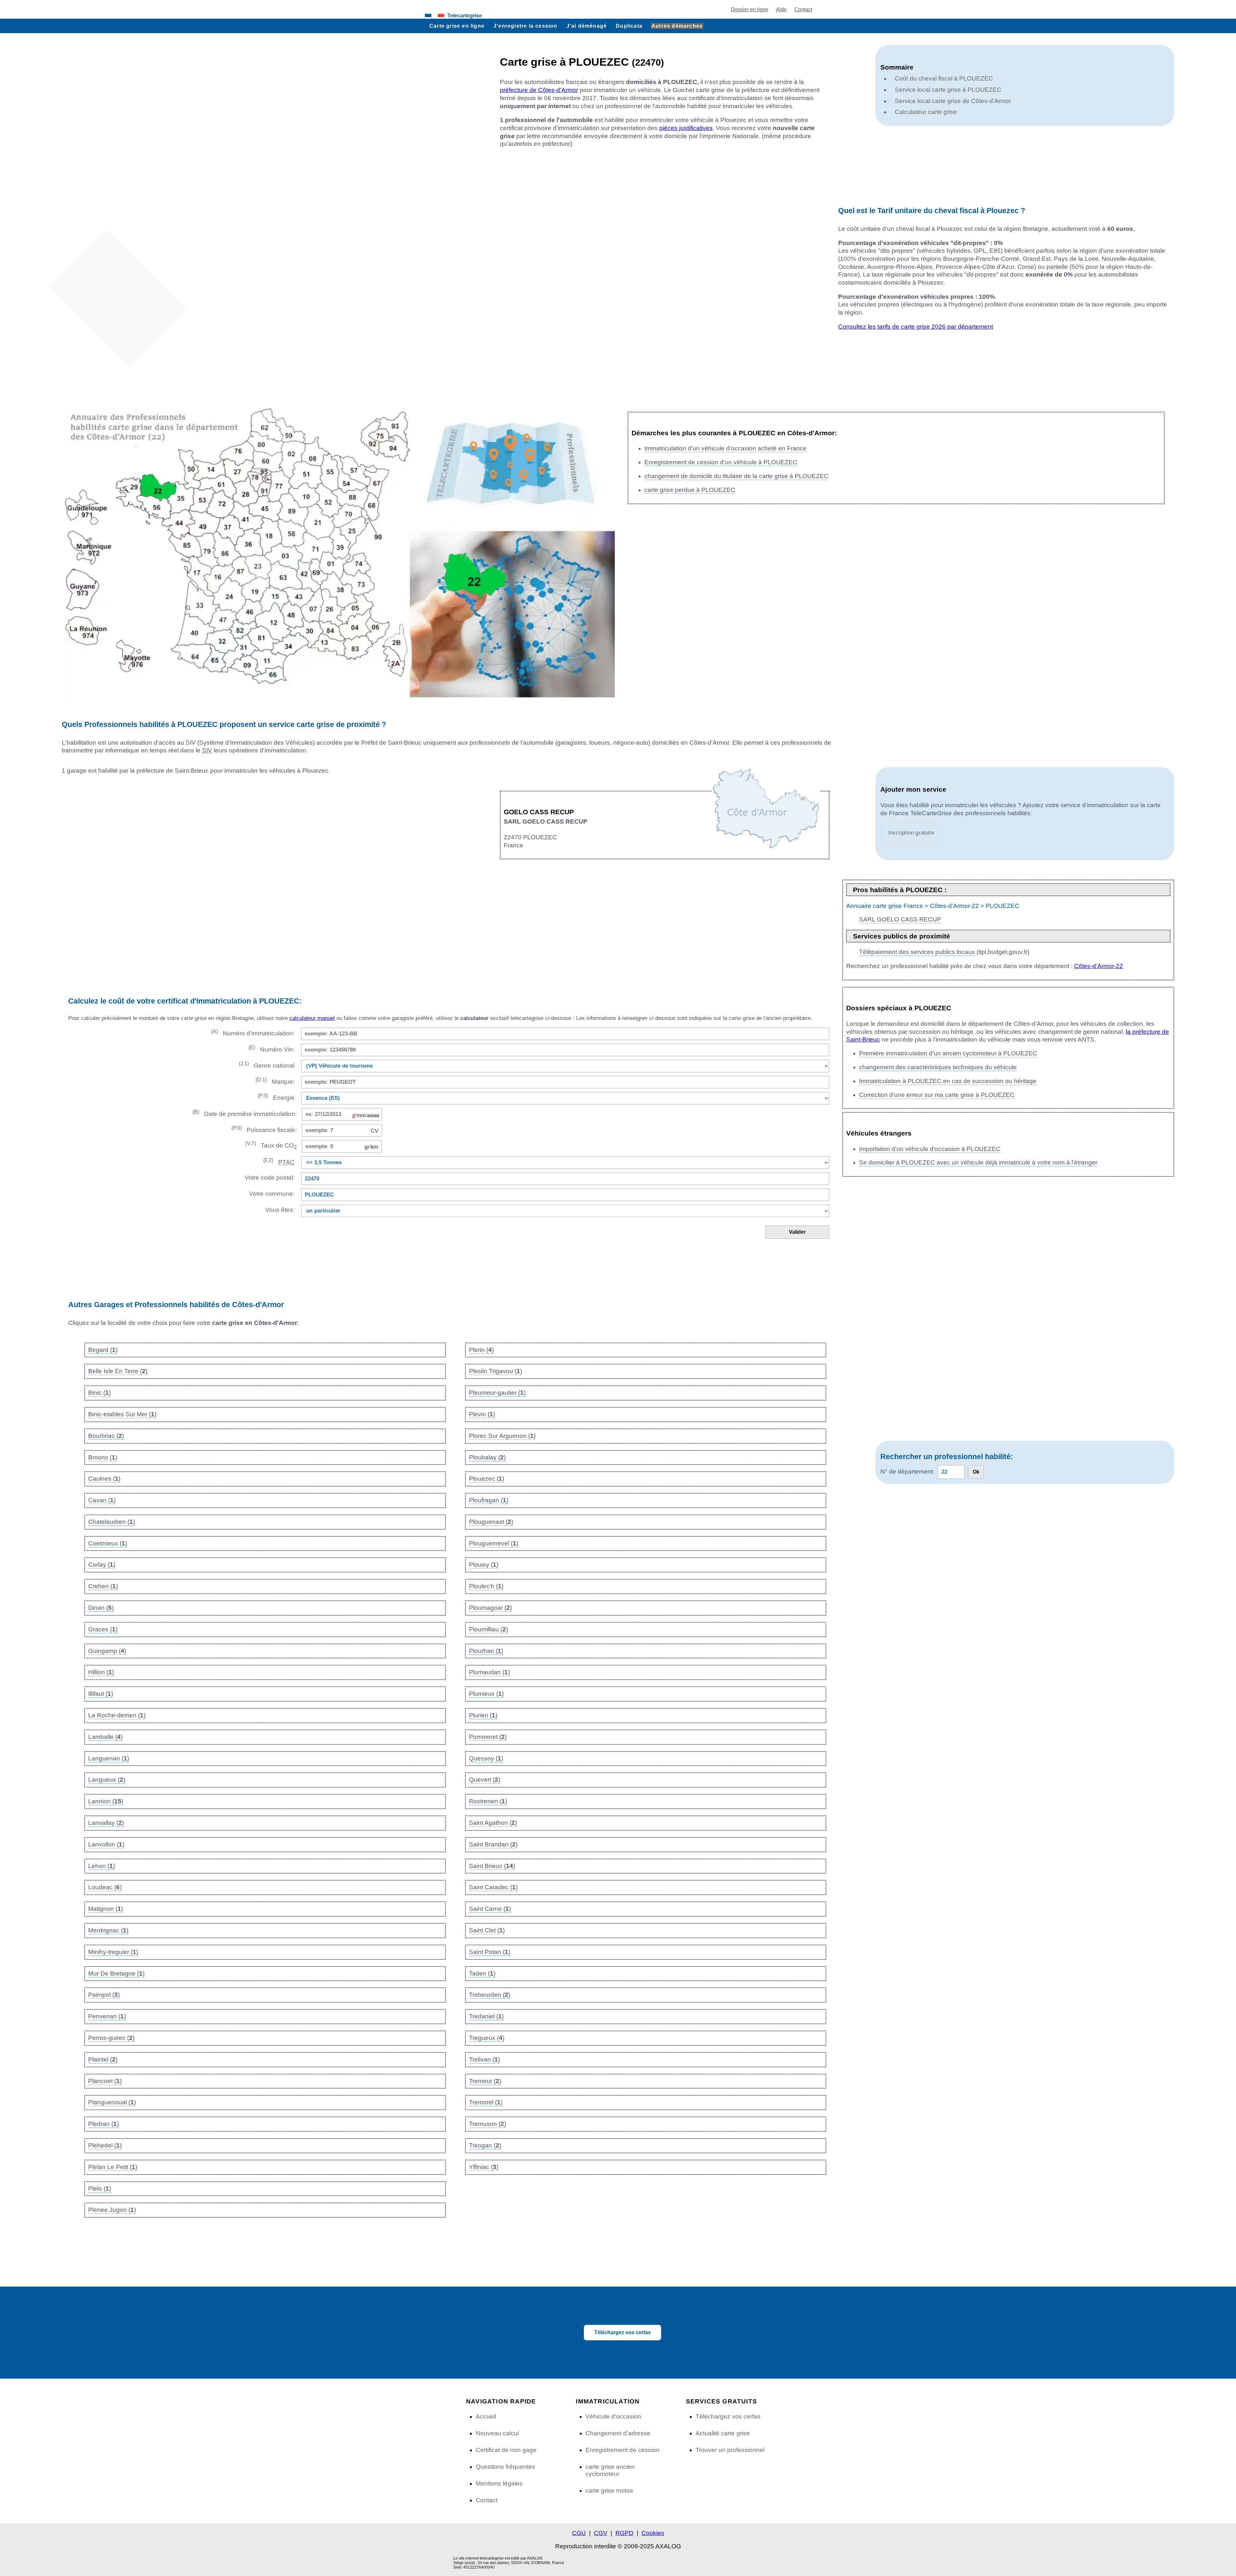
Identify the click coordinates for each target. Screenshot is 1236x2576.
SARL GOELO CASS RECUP (900, 919)
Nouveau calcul (497, 2433)
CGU (579, 2533)
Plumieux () (486, 1694)
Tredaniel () (486, 2016)
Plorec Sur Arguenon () (502, 1436)
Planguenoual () (112, 2102)
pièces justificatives (686, 128)
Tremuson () (487, 2124)
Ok (976, 1472)
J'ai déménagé (587, 26)
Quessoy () (486, 1758)
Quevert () (485, 1780)
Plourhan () (486, 1651)
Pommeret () (488, 1737)
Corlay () (102, 1565)
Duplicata (629, 26)
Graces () (103, 1629)
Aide (781, 9)
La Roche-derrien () (117, 1715)
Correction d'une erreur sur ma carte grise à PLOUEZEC (937, 1095)
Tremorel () (486, 2102)
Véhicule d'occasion (613, 2416)
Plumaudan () (489, 1672)
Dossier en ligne (750, 9)
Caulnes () (104, 1479)
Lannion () (106, 1801)
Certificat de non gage (506, 2450)
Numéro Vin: (272, 1049)
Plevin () (482, 1414)
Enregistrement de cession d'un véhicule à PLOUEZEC (721, 462)
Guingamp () (107, 1651)
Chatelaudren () (112, 1522)
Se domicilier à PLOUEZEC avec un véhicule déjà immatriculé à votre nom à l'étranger (978, 1162)
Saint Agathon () (493, 1823)
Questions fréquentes (506, 2467)
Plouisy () (484, 1565)
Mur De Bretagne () (116, 1973)
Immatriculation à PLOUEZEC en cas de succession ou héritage (948, 1081)
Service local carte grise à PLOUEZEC (948, 90)
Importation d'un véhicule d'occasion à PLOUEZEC (930, 1149)
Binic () (99, 1393)
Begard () (103, 1350)
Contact (803, 9)
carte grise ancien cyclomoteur (610, 2470)
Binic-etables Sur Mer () (122, 1414)
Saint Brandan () (493, 1844)
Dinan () (101, 1608)
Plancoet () (105, 2081)
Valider (797, 1232)
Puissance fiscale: (264, 1129)
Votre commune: (270, 1194)
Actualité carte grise (723, 2433)
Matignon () (106, 1909)
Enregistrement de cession (623, 2450)
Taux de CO (271, 1145)
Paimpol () (104, 1995)
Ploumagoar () (490, 1608)
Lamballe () (105, 1737)
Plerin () (481, 1350)
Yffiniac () (484, 2167)
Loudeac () (105, 1887)
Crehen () (103, 1586)
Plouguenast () (491, 1522)
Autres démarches (677, 26)
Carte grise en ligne (457, 26)
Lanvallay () (106, 1823)
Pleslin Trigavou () (496, 1371)
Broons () (103, 1457)
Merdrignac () (108, 1930)
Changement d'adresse (618, 2433)
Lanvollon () (106, 1844)
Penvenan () (107, 2016)
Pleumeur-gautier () (497, 1393)
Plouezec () (487, 1479)
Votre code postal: (268, 1178)
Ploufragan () (489, 1500)
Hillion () (101, 1672)
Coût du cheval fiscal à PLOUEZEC (944, 78)
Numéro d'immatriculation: (253, 1033)
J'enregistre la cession (525, 26)
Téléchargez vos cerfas (623, 2332)
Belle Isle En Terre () (118, 1371)
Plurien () (483, 1715)
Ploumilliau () (488, 1629)
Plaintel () (103, 2059)
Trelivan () (484, 2059)
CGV (601, 2533)
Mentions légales (499, 2483)
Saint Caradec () (493, 1887)
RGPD (624, 2533)
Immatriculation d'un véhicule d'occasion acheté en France (726, 448)
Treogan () (485, 2145)
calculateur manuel (312, 1018)
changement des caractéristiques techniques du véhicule (938, 1067)
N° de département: (907, 1472)
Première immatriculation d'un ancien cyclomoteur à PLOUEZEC (948, 1053)
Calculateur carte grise (926, 112)
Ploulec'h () (486, 1586)
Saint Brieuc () (492, 1866)
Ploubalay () (487, 1457)
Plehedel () (105, 2145)
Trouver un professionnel (730, 2450)
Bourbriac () (106, 1436)
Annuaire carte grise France (885, 906)
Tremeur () (485, 2081)
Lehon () (102, 1866)
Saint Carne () (490, 1909)
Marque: (275, 1081)
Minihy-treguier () (113, 1952)
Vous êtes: (280, 1210)
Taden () (482, 1973)
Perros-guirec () (111, 2038)
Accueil (486, 2416)
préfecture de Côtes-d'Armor (539, 90)
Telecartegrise (465, 15)
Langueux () (107, 1780)
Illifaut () (101, 1694)
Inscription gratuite (911, 833)
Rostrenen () (488, 1801)
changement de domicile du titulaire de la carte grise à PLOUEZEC (736, 476)
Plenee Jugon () (112, 2210)
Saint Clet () (487, 1930)
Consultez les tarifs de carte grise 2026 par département (916, 327)
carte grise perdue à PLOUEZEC (690, 490)
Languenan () (109, 1758)
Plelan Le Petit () (113, 2167)
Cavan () (102, 1500)
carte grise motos (609, 2491)
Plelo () (100, 2189)
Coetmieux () (108, 1543)
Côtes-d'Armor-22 (954, 906)
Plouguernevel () (494, 1543)
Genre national (267, 1065)
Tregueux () (487, 2038)
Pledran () (103, 2124)
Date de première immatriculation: (245, 1113)
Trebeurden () (490, 1995)
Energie (276, 1097)
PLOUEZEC (1002, 906)
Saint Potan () (490, 1952)
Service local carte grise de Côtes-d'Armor (953, 101)
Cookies (653, 2533)
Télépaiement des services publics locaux (917, 952)
